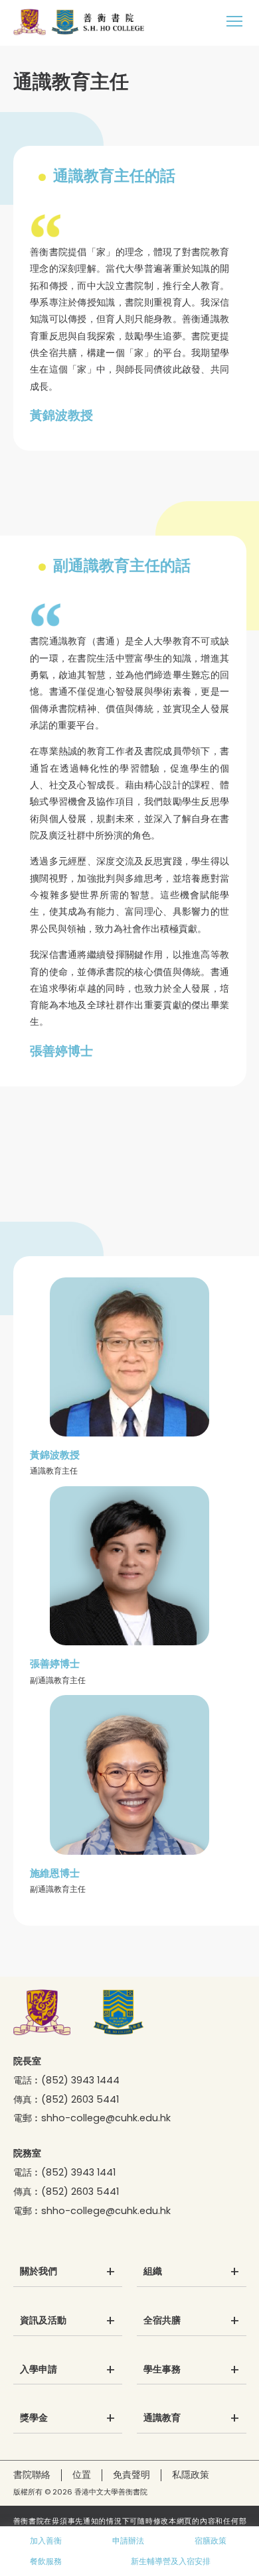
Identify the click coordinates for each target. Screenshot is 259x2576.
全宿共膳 (162, 2321)
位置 (82, 2475)
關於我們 (39, 2272)
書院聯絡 (32, 2475)
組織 (153, 2272)
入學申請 (39, 2370)
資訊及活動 (43, 2321)
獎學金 (34, 2418)
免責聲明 (131, 2475)
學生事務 (162, 2370)
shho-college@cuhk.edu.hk (106, 2118)
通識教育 (162, 2418)
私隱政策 (191, 2475)
